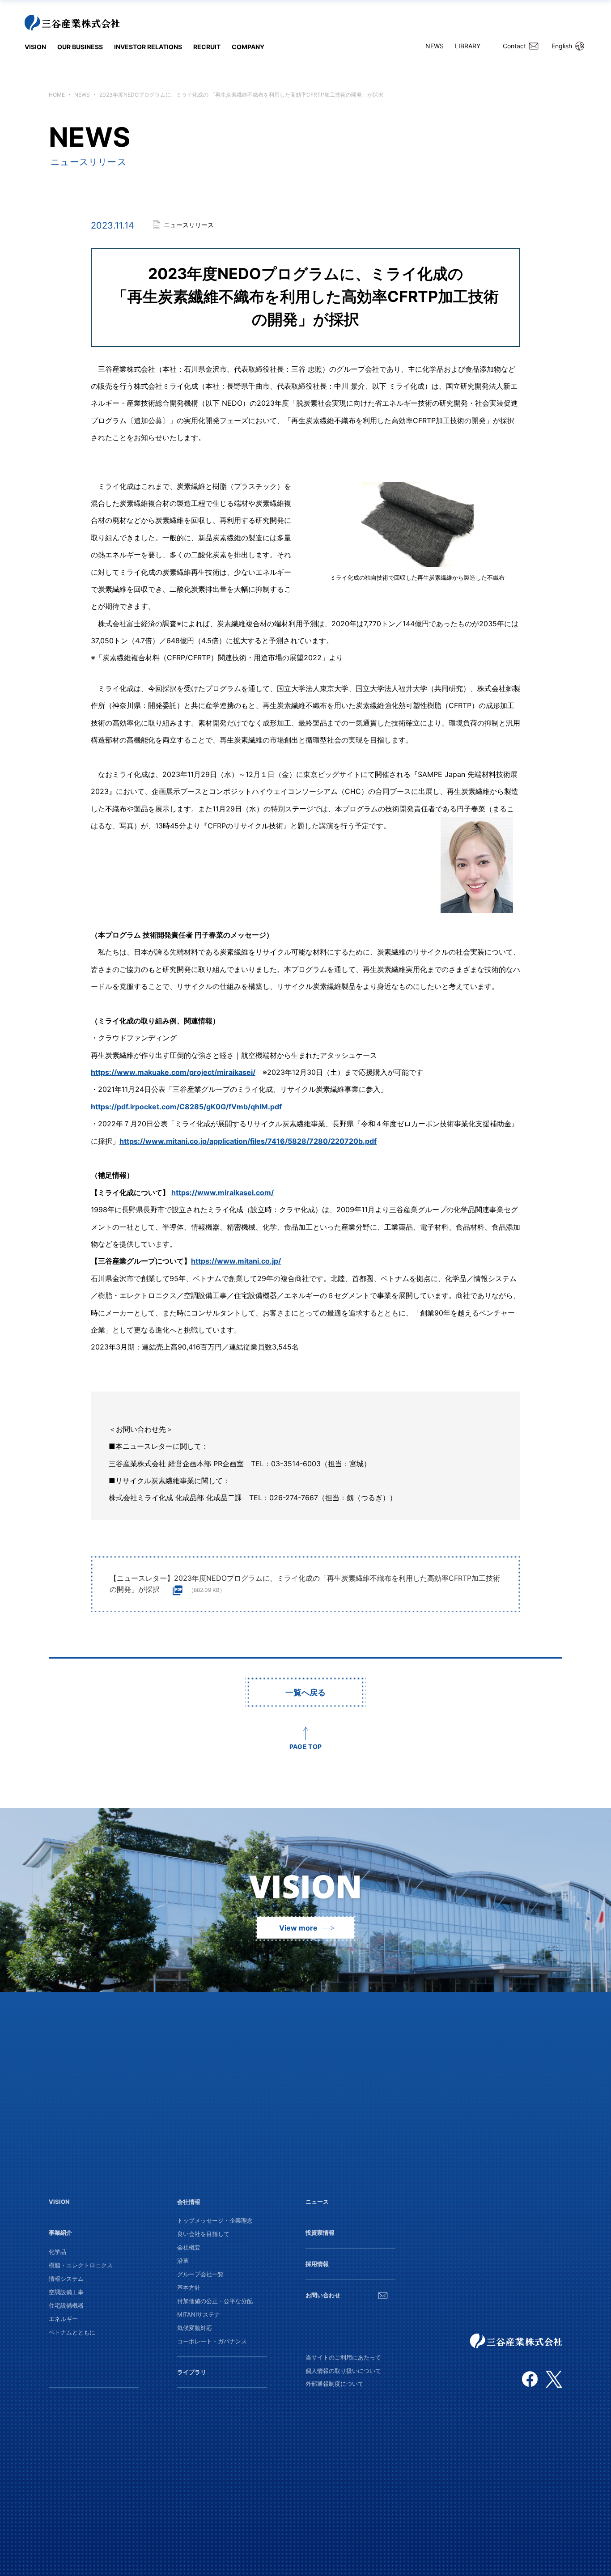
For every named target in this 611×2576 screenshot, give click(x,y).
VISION (35, 47)
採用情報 (317, 2264)
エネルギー (63, 2319)
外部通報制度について (335, 2384)
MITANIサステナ (199, 2314)
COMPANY (248, 47)
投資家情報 (320, 2232)
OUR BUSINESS (80, 47)
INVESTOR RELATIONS (148, 47)
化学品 (57, 2252)
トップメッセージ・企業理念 (215, 2220)
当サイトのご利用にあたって (343, 2357)
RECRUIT (207, 47)
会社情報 (189, 2202)
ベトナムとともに (72, 2332)
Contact (514, 46)
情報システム (66, 2279)
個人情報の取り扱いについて (343, 2371)
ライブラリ (192, 2372)
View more (298, 1928)
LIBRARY (468, 46)
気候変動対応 (195, 2328)
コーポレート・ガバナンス (212, 2341)
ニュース (317, 2202)
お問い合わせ (323, 2295)
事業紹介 (60, 2232)
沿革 (183, 2261)
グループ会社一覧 (200, 2274)
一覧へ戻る (305, 1692)
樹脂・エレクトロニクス (81, 2265)
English (562, 46)
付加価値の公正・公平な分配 (215, 2301)
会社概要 (189, 2247)
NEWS (435, 46)
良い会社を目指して (203, 2234)
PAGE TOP (305, 1746)
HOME (57, 95)
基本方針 (189, 2287)
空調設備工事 (66, 2292)
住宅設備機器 (66, 2305)
